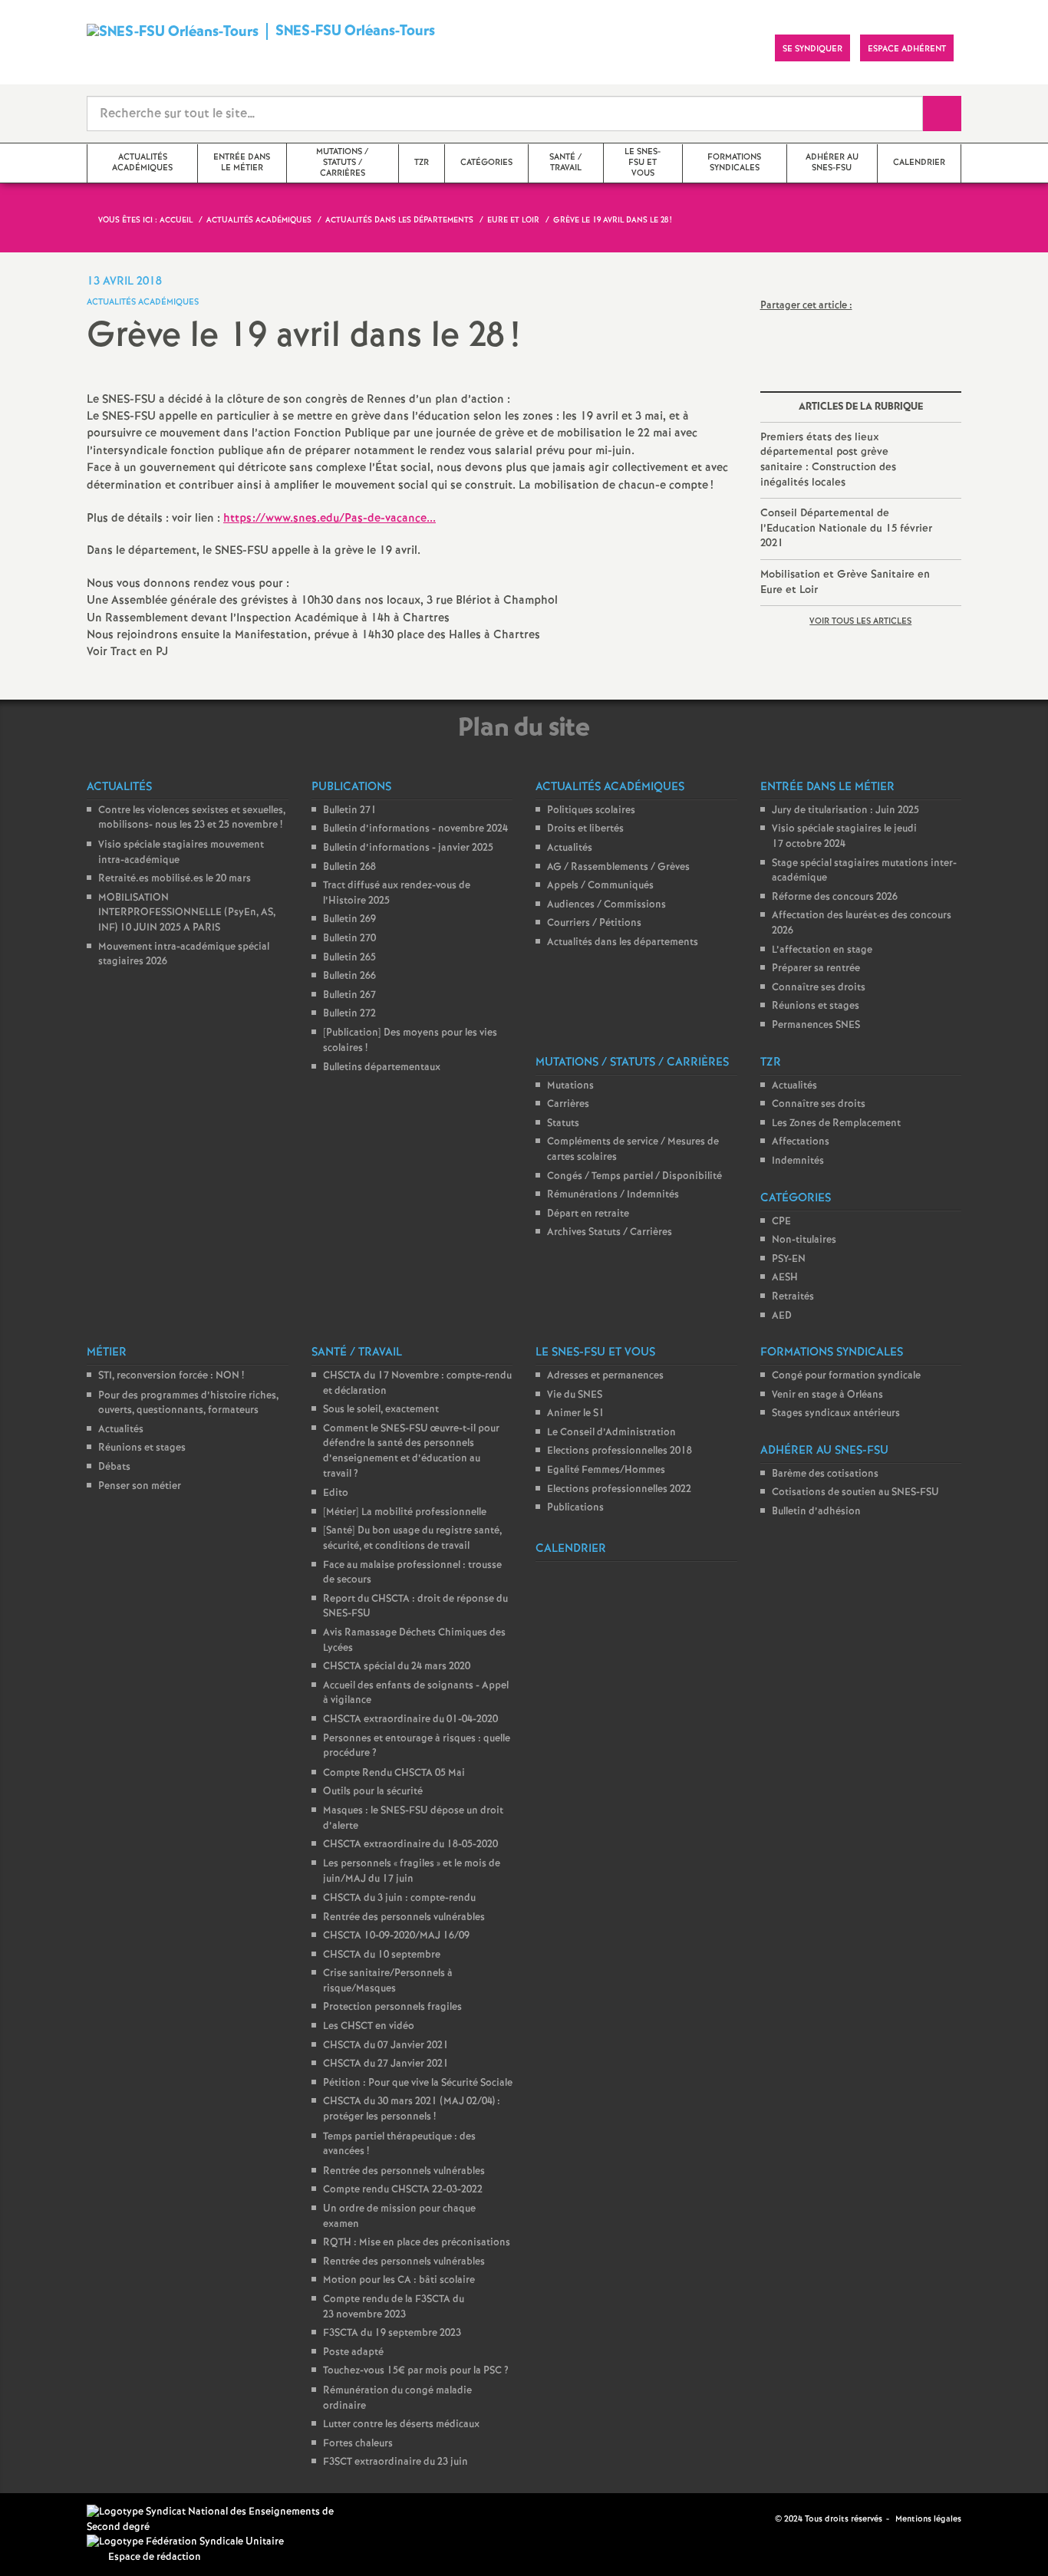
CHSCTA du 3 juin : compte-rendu (399, 1898)
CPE (781, 1222)
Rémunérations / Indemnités (613, 1195)
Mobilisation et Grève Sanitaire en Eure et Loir (845, 582)
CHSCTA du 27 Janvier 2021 (386, 2064)
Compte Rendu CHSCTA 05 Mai (394, 1773)
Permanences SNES (816, 1025)
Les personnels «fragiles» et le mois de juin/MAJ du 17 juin (412, 1872)
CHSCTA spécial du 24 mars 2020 (397, 1667)
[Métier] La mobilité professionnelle (405, 1512)
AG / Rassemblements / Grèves (618, 867)
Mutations (570, 1086)
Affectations (801, 1142)
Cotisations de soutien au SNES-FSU (855, 1492)
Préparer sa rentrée (816, 968)
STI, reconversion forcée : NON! (171, 1376)
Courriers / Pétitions (594, 923)
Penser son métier (140, 1486)
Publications (575, 1508)
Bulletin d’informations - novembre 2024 (415, 829)
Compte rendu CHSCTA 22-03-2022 (403, 2190)
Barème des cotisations (825, 1474)
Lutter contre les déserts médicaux (401, 2424)
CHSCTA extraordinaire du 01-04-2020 (410, 1720)
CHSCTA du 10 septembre (382, 1955)
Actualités (570, 848)
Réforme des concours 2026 (835, 897)
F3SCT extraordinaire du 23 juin (395, 2462)
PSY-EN (789, 1259)
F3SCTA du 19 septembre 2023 (392, 2333)
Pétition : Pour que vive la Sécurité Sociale (418, 2083)
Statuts (563, 1123)
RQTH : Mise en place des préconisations (417, 2243)
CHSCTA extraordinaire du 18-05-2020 (410, 1845)
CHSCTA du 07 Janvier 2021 (386, 2046)
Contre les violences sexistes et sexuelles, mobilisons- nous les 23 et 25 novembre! (192, 818)
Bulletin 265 (349, 958)
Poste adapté (353, 2352)
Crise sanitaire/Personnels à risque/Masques (388, 1981)
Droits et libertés (585, 829)
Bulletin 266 (349, 976)
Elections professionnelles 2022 (619, 1489)
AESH (785, 1278)
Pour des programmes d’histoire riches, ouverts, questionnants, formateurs (188, 1403)
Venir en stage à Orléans (827, 1395)
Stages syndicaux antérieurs (836, 1413)
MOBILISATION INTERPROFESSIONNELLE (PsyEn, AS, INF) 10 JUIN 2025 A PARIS (187, 913)
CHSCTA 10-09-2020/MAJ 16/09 (396, 1936)
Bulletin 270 (349, 939)
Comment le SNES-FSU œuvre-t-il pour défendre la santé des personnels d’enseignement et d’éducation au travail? (411, 1451)
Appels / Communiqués (600, 886)
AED (782, 1316)
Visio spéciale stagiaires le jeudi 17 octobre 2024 (844, 837)
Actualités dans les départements (623, 942)
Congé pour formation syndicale (846, 1376)
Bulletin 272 (349, 1014)
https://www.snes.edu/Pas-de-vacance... (330, 519)
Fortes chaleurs (358, 2444)
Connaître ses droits (819, 988)
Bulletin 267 (349, 995)
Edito (336, 1493)
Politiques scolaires (591, 810)
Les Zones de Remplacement (836, 1123)
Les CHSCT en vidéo (369, 2026)
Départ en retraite (588, 1214)
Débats (114, 1467)
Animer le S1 (576, 1413)
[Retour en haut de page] (58, 2518)
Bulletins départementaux (382, 1067)
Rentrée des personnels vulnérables (404, 1917)
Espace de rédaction (155, 2557)
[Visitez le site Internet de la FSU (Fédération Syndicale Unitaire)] (185, 2542)
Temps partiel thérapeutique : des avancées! (399, 2144)
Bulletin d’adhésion (816, 1512)
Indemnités (798, 1161)
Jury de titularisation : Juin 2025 (845, 810)
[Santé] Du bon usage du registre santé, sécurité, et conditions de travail (412, 1538)
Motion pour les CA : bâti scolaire (399, 2280)
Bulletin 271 (350, 810)
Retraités (793, 1297)
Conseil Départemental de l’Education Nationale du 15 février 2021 (846, 528)
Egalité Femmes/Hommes (606, 1470)
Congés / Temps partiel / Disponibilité (634, 1176)
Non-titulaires (804, 1240)
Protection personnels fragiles (392, 2007)
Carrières (568, 1104)
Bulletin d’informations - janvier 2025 (408, 848)
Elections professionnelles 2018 (620, 1451)
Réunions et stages (816, 1006)
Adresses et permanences (605, 1376)
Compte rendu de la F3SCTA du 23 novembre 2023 (394, 2307)
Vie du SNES (575, 1395)
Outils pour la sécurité (373, 1792)
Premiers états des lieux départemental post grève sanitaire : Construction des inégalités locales (828, 460)
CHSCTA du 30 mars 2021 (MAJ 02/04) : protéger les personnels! (412, 2109)
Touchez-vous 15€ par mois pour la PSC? (416, 2371)
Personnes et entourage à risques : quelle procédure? (417, 1746)
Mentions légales (928, 2519)
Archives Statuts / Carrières (610, 1232)
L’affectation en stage (822, 950)
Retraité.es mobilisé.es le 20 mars (175, 879)
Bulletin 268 (349, 867)
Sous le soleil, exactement (381, 1410)
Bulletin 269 (349, 919)
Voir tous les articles (860, 621)
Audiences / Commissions (606, 905)
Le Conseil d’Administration (611, 1433)
